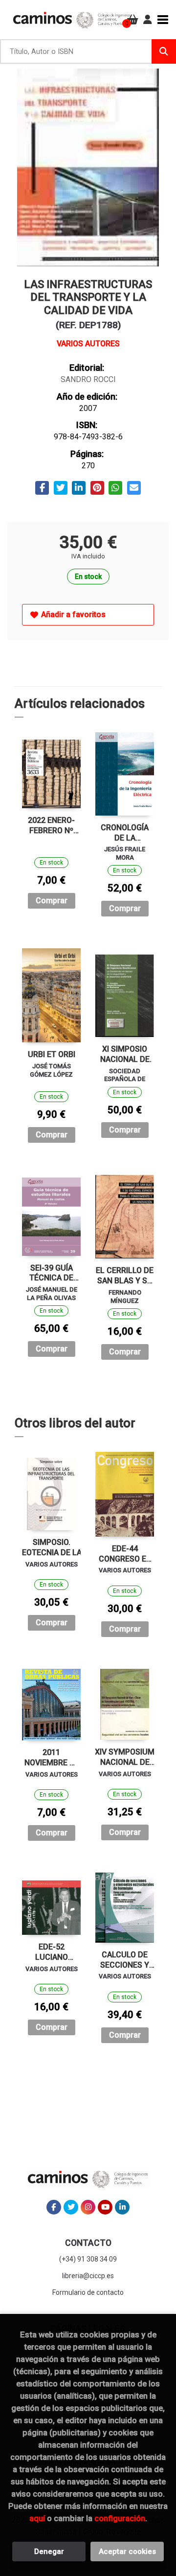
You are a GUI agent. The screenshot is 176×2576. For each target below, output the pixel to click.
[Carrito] (133, 20)
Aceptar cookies (127, 2552)
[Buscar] (164, 51)
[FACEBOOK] (54, 2207)
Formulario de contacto (88, 2292)
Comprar (52, 901)
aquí (37, 2518)
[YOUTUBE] (105, 2207)
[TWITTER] (71, 2207)
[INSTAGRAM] (88, 2207)
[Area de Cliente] (148, 20)
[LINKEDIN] (122, 2207)
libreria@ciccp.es (88, 2276)
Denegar (49, 2552)
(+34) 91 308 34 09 (88, 2259)
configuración (120, 2518)
